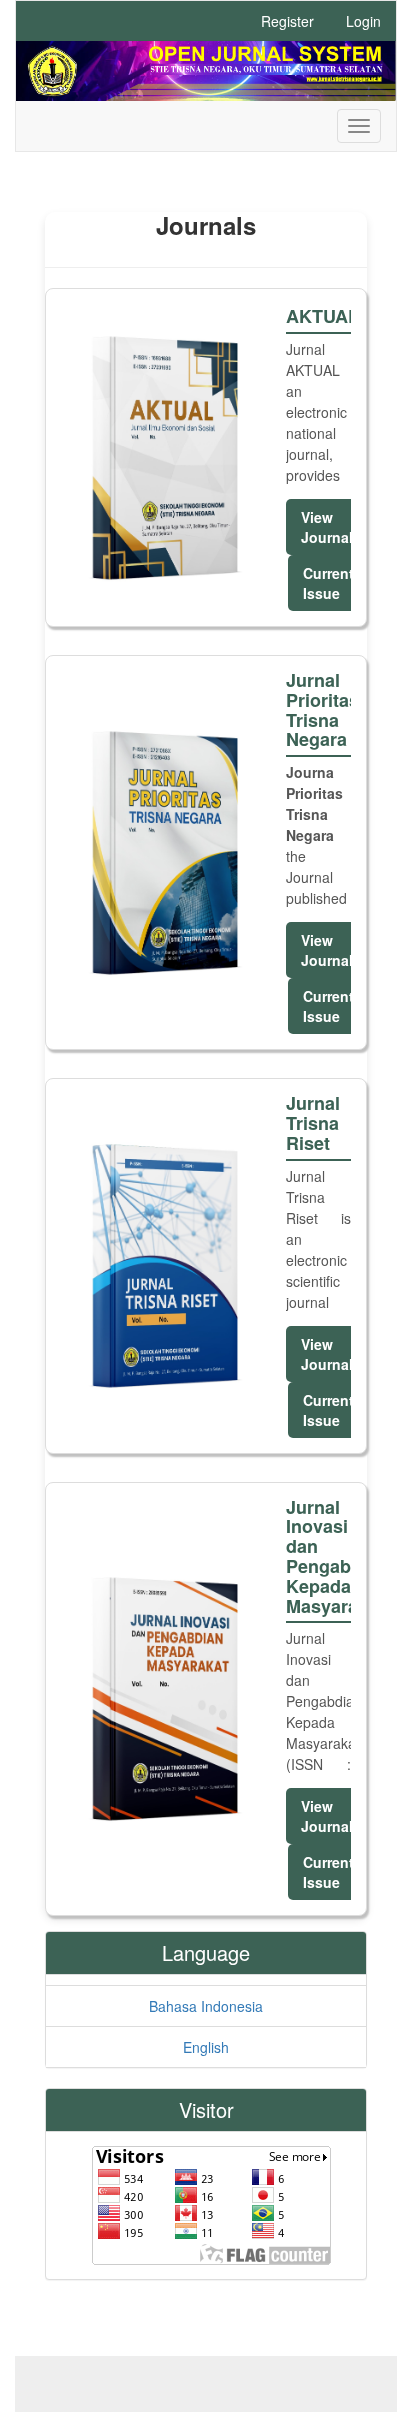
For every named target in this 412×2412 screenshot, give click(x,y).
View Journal (327, 527)
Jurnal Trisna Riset (313, 1123)
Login (363, 21)
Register (287, 21)
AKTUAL (318, 317)
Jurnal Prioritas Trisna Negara (318, 710)
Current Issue (328, 583)
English (206, 2047)
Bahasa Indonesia (206, 2006)
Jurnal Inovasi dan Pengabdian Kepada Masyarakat (318, 1557)
